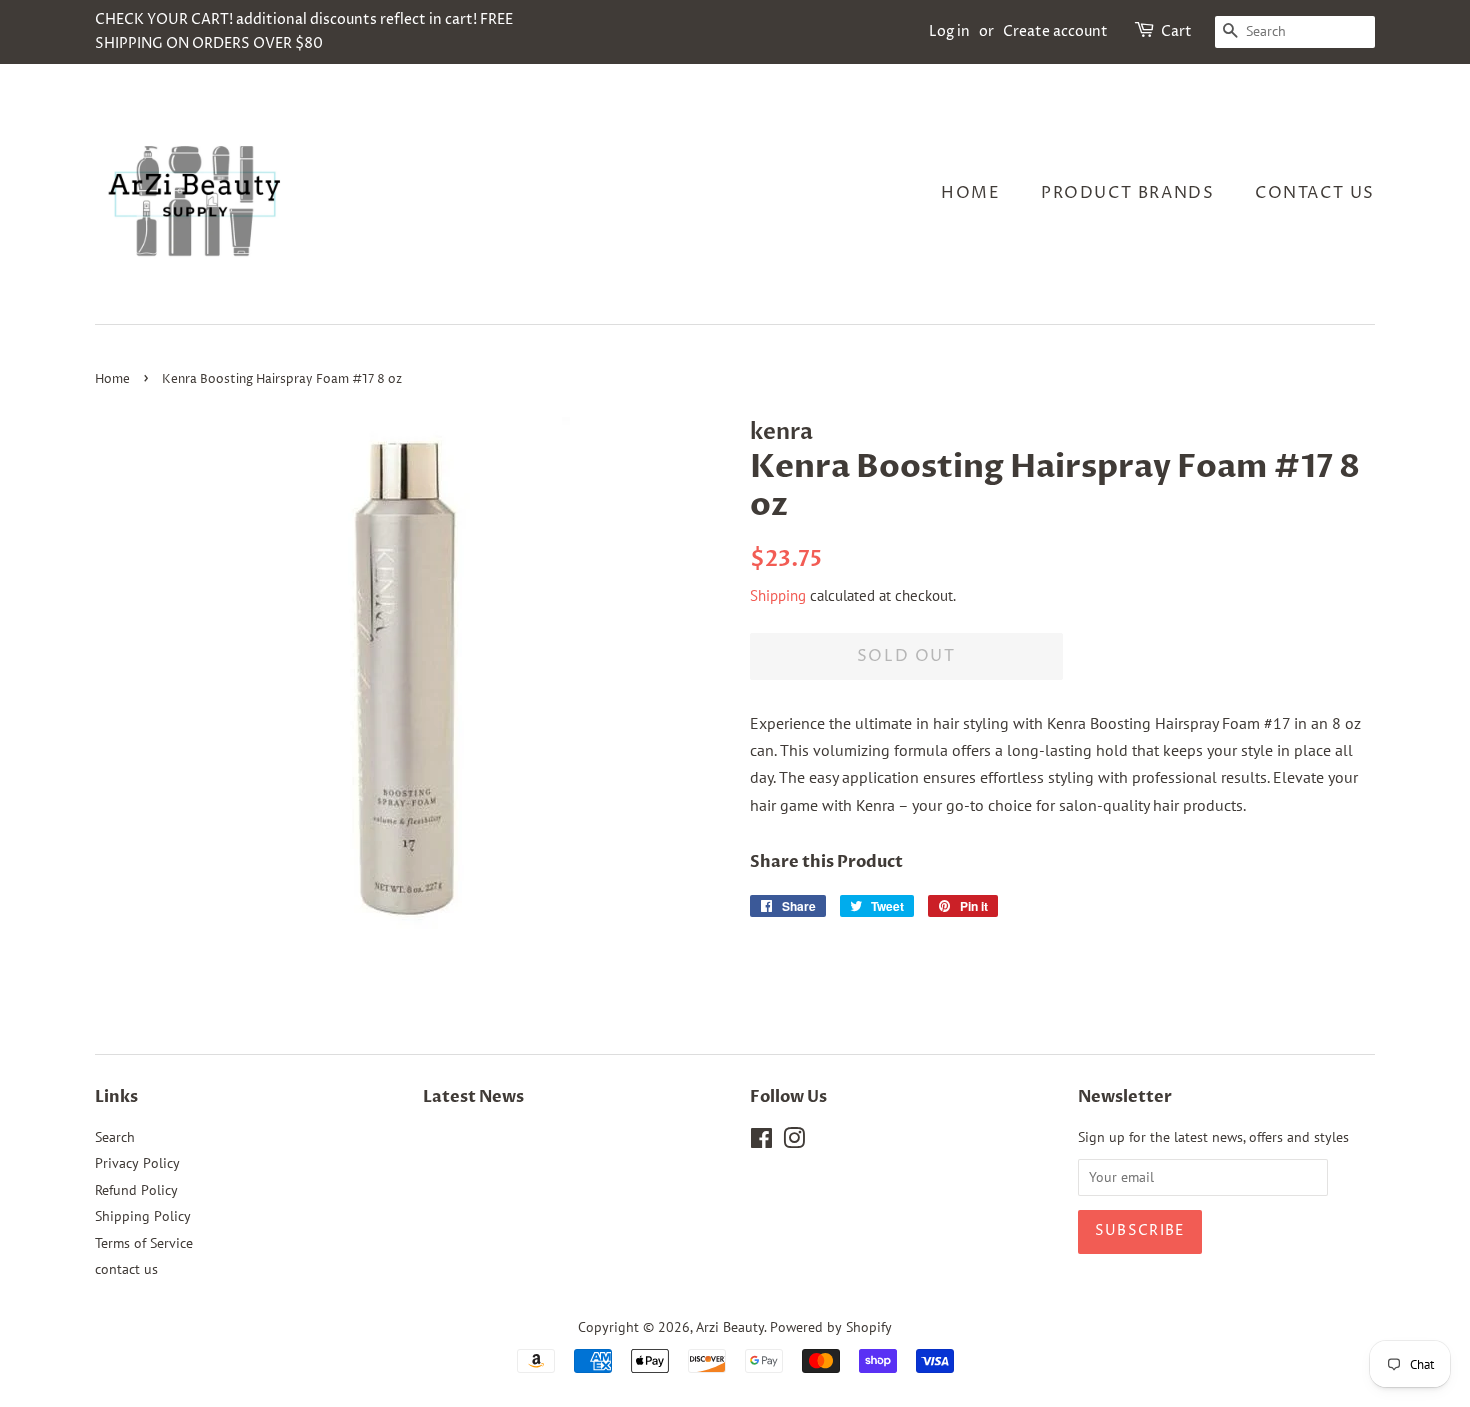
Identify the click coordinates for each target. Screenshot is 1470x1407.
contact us (1315, 193)
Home (970, 193)
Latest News (473, 1097)
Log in (949, 31)
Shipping (778, 595)
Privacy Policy (137, 1163)
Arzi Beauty (730, 1327)
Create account (1055, 31)
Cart (1176, 31)
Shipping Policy (143, 1216)
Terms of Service (144, 1243)
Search (115, 1137)
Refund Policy (136, 1190)
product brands (1127, 193)
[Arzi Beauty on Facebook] (761, 1142)
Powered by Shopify (831, 1327)
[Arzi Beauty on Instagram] (794, 1142)
